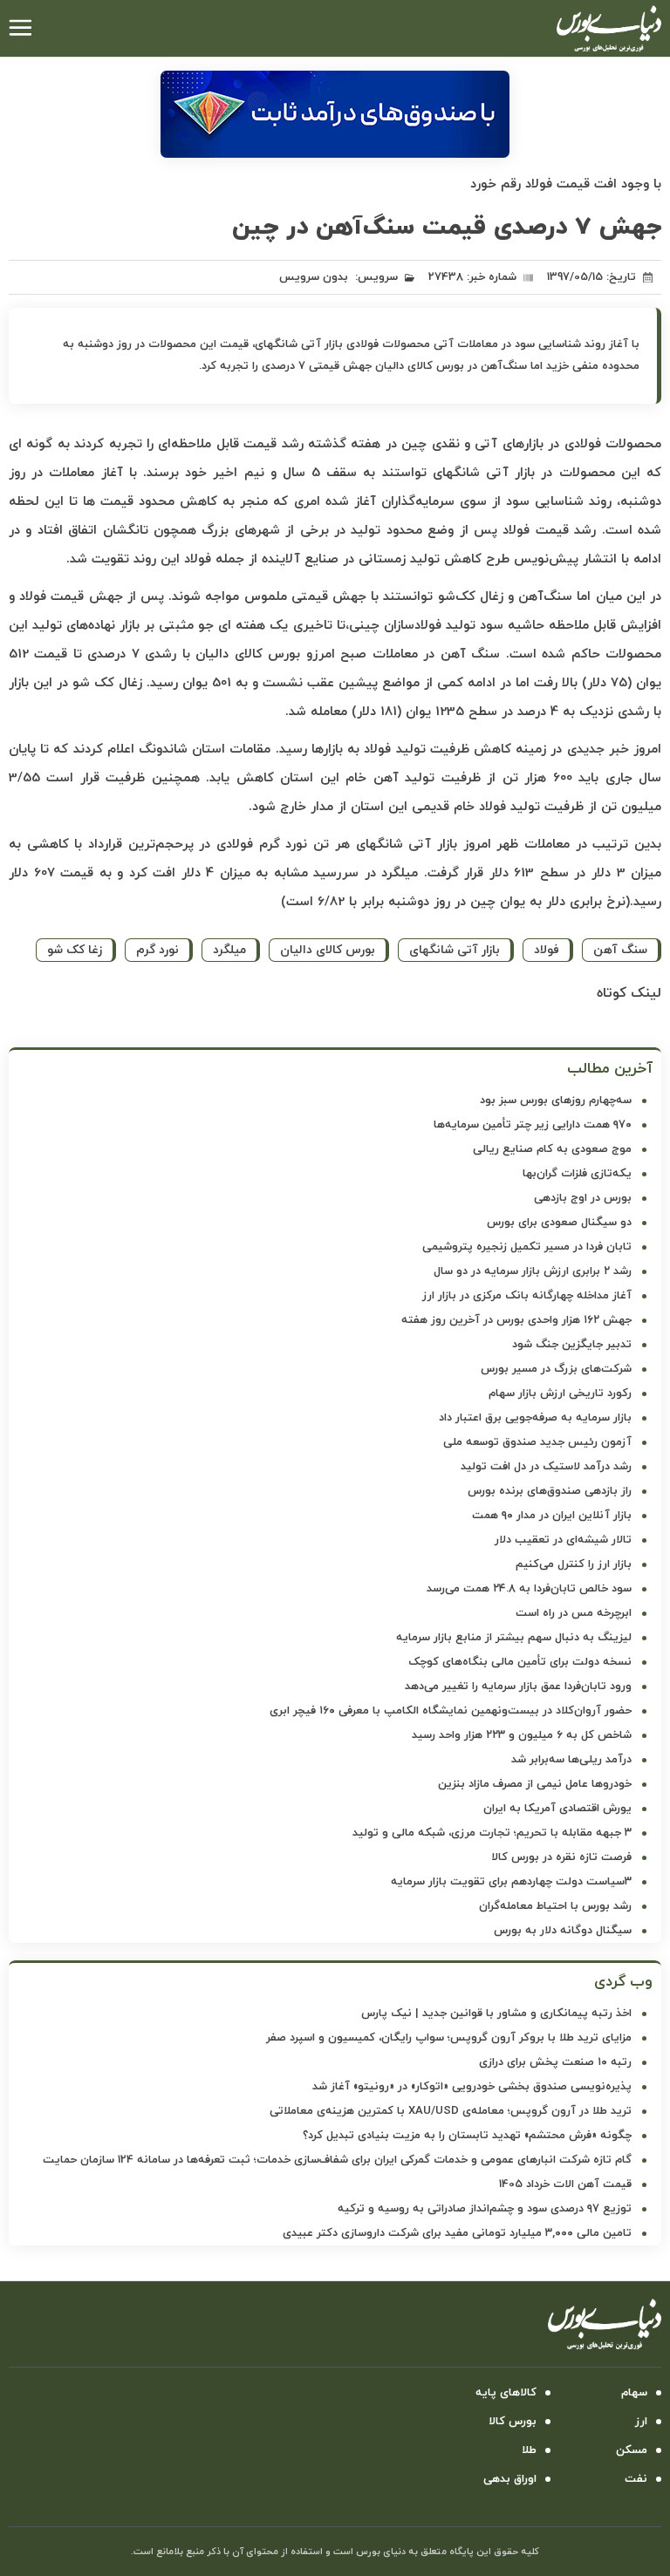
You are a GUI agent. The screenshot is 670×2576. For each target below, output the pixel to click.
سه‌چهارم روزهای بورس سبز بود (556, 1101)
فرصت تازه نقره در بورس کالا (561, 1857)
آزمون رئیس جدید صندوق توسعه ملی (537, 1442)
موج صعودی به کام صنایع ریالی (552, 1149)
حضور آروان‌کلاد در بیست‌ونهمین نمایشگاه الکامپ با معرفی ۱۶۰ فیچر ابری (451, 1711)
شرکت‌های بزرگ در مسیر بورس (556, 1369)
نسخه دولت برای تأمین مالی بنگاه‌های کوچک (520, 1662)
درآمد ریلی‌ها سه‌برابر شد (571, 1760)
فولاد (547, 950)
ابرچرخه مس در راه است (574, 1613)
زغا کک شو (75, 950)
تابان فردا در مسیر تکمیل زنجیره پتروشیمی (527, 1247)
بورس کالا (513, 2422)
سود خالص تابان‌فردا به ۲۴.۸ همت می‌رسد (529, 1589)
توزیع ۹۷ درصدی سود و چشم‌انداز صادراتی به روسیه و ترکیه (485, 2209)
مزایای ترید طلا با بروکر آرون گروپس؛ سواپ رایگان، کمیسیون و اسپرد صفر (449, 2038)
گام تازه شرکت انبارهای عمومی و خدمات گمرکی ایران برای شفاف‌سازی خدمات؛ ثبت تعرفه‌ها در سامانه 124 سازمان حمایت (337, 2160)
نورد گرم (157, 950)
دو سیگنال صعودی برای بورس (559, 1223)
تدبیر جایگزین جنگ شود (572, 1345)
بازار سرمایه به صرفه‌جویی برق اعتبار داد (535, 1418)
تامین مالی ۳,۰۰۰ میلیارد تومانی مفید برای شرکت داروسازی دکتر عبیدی (457, 2233)
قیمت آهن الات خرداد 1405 (565, 2184)
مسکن (632, 2450)
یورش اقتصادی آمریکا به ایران (557, 1809)
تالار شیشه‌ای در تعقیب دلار (563, 1540)
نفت (636, 2479)
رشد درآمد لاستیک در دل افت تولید (546, 1467)
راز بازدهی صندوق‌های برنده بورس (550, 1491)
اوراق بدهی (510, 2479)
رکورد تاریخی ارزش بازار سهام (560, 1394)
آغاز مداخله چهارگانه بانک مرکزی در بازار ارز (527, 1296)
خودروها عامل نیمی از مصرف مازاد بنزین (535, 1784)
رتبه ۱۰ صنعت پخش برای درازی (555, 2062)
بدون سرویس (314, 277)
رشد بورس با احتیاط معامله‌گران (555, 1906)
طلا (529, 2450)
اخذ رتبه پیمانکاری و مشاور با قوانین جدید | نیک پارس (496, 2014)
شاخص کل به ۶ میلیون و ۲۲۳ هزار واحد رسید (522, 1735)
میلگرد (229, 950)
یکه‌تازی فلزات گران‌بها (577, 1174)
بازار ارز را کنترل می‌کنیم (574, 1564)
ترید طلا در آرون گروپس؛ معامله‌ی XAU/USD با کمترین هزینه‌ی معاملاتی (451, 2111)
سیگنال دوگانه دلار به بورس (563, 1931)
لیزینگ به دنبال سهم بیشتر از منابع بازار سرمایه (514, 1638)
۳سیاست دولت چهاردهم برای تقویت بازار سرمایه (511, 1882)
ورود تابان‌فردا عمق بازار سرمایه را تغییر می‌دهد (518, 1687)
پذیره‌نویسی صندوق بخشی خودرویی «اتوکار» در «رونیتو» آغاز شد (472, 2087)
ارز (641, 2422)
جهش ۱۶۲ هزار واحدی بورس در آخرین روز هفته (516, 1320)
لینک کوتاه (629, 993)
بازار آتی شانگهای (455, 950)
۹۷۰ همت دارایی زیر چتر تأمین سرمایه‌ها (533, 1125)
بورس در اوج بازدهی (583, 1198)
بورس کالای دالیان (328, 950)
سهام (634, 2393)
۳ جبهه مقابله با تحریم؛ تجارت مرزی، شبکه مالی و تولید (492, 1833)
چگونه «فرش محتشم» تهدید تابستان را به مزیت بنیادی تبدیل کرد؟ (467, 2136)
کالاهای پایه (506, 2393)
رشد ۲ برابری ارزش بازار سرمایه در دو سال (533, 1271)
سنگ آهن (620, 950)
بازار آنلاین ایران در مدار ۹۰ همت (552, 1516)
